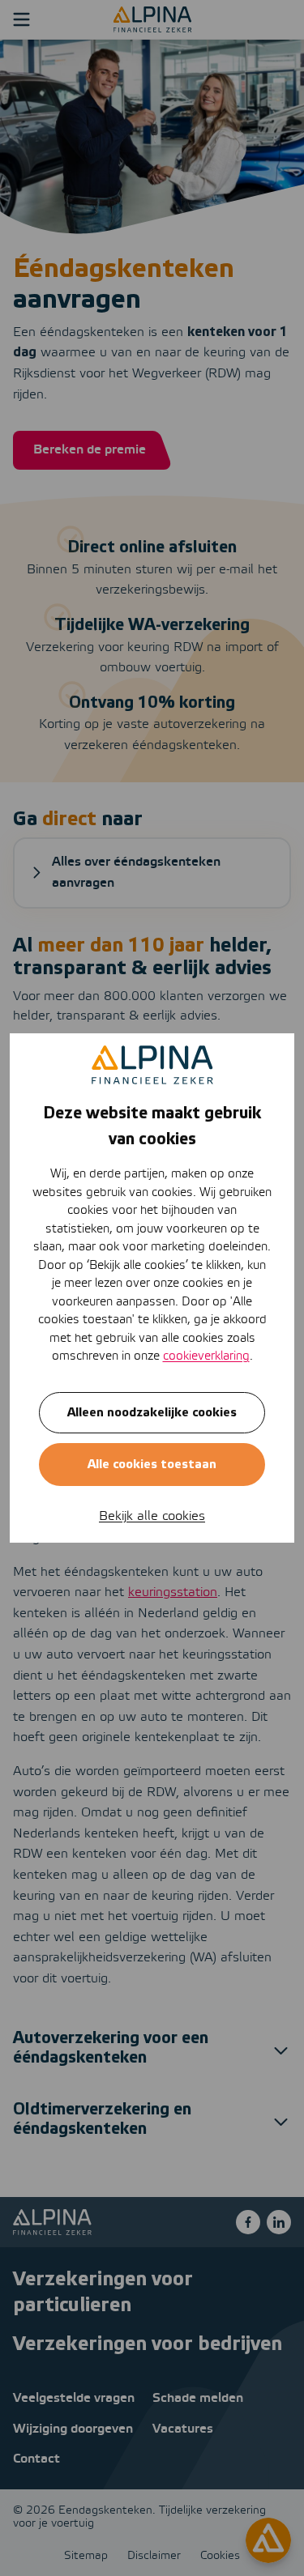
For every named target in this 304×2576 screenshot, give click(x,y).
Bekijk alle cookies (152, 1516)
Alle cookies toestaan (152, 1465)
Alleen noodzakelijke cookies (152, 1413)
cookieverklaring (206, 1356)
